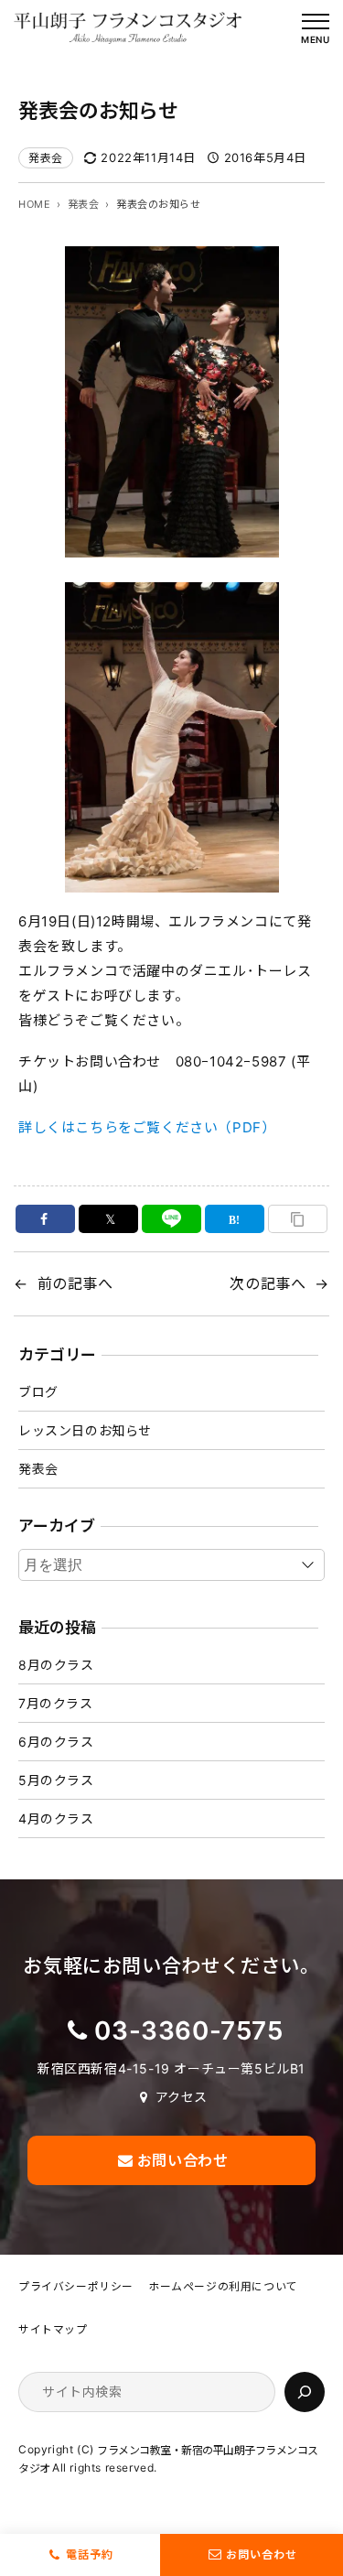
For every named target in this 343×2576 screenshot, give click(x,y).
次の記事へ (268, 1283)
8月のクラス (56, 1665)
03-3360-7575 (188, 2030)
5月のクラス (56, 1780)
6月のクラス (56, 1742)
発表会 (46, 158)
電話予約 (90, 2554)
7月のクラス (56, 1703)
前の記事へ (75, 1283)
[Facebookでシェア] (46, 1219)
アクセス (182, 2097)
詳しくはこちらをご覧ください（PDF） (147, 1127)
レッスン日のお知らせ (85, 1430)
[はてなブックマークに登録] (235, 1219)
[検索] (305, 2392)
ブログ (38, 1392)
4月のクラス (56, 1818)
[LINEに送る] (172, 1219)
